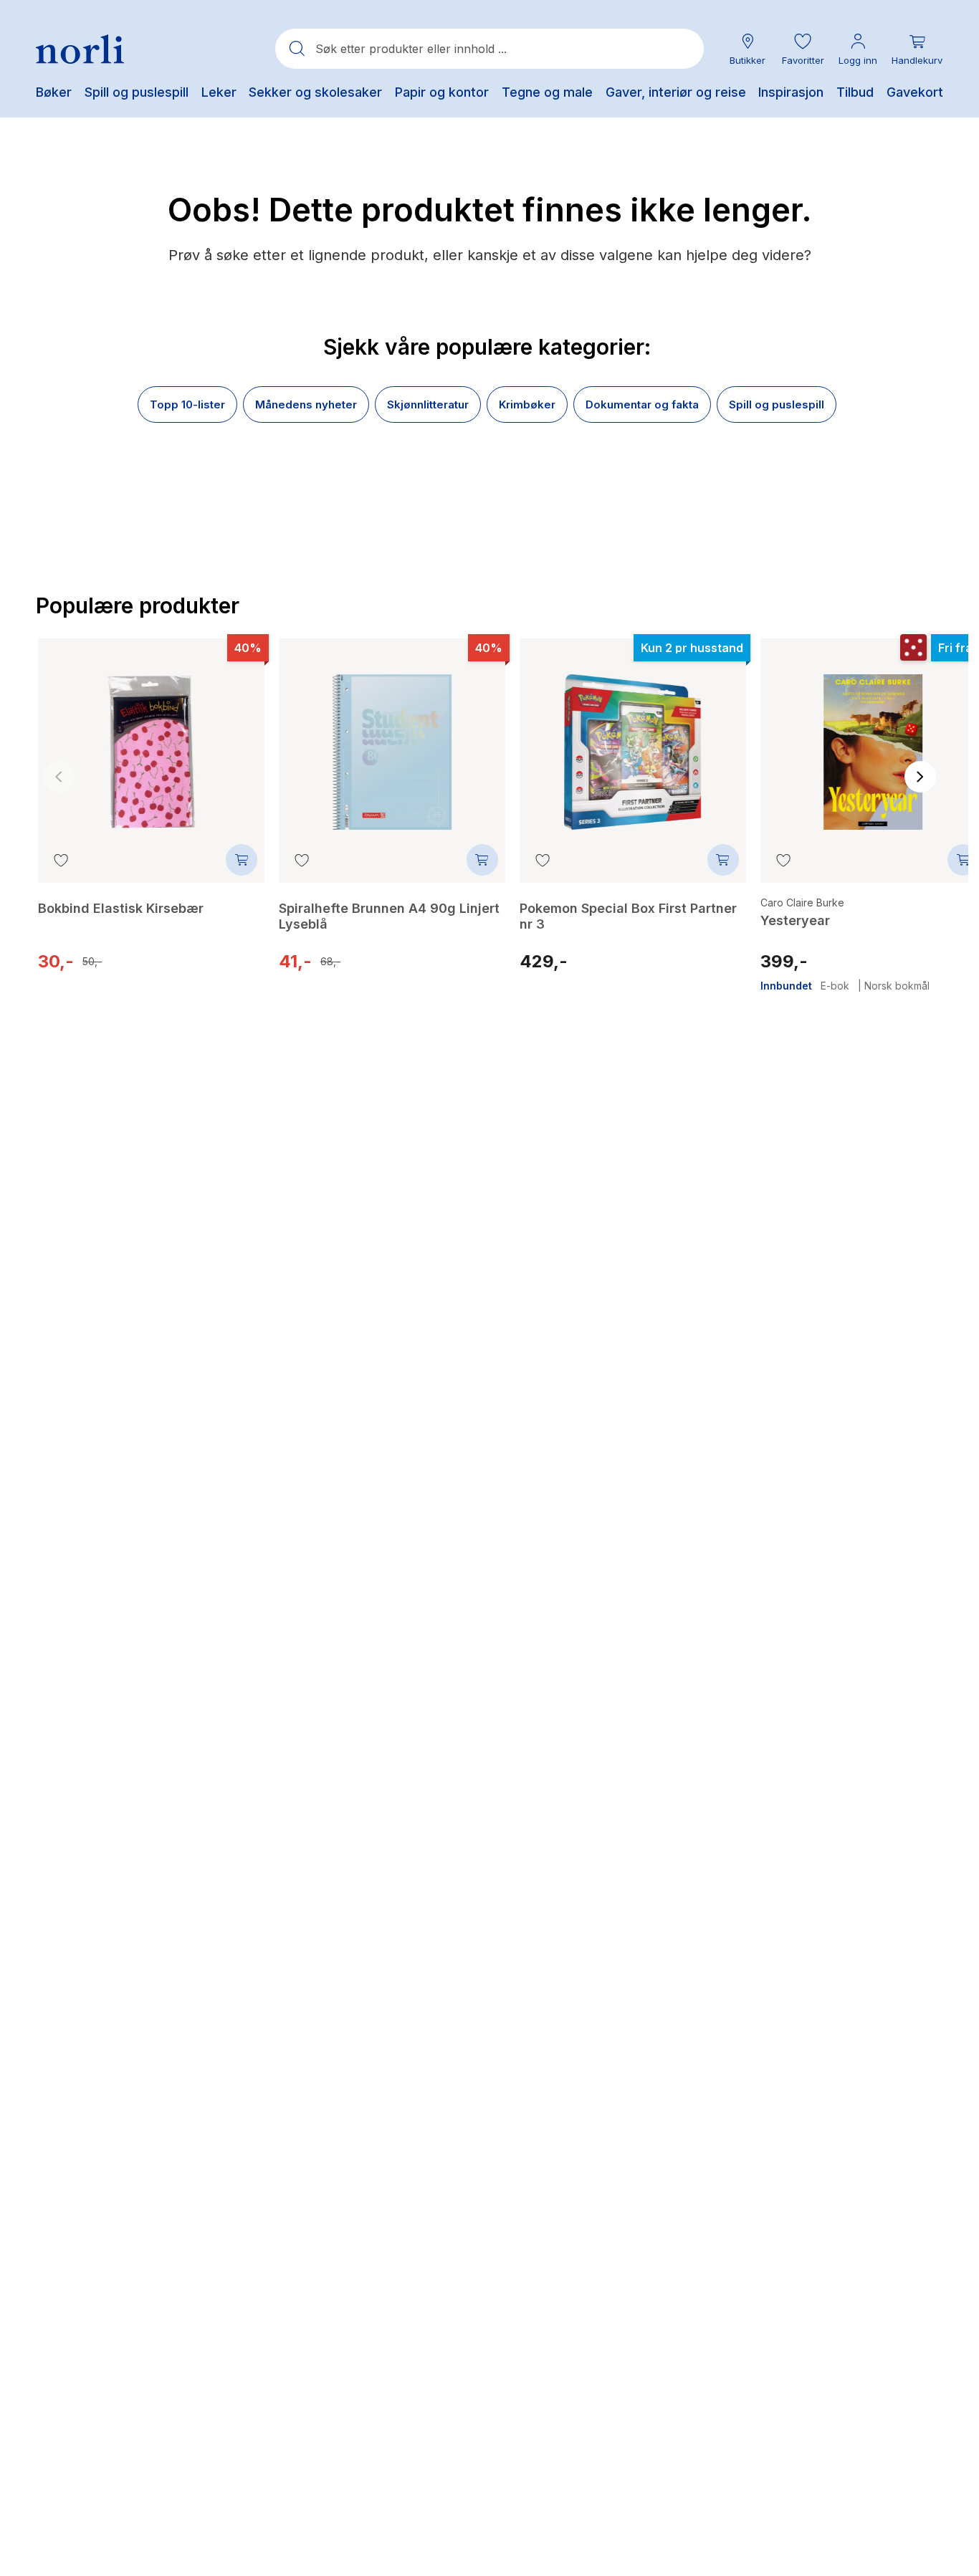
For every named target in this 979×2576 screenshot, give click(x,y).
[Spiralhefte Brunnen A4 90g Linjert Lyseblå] (392, 742)
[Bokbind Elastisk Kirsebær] (151, 742)
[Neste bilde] (920, 777)
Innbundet (786, 986)
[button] (803, 49)
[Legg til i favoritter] (61, 860)
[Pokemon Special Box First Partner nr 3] (633, 742)
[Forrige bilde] (59, 777)
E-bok (835, 986)
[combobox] (489, 49)
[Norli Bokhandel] (80, 49)
